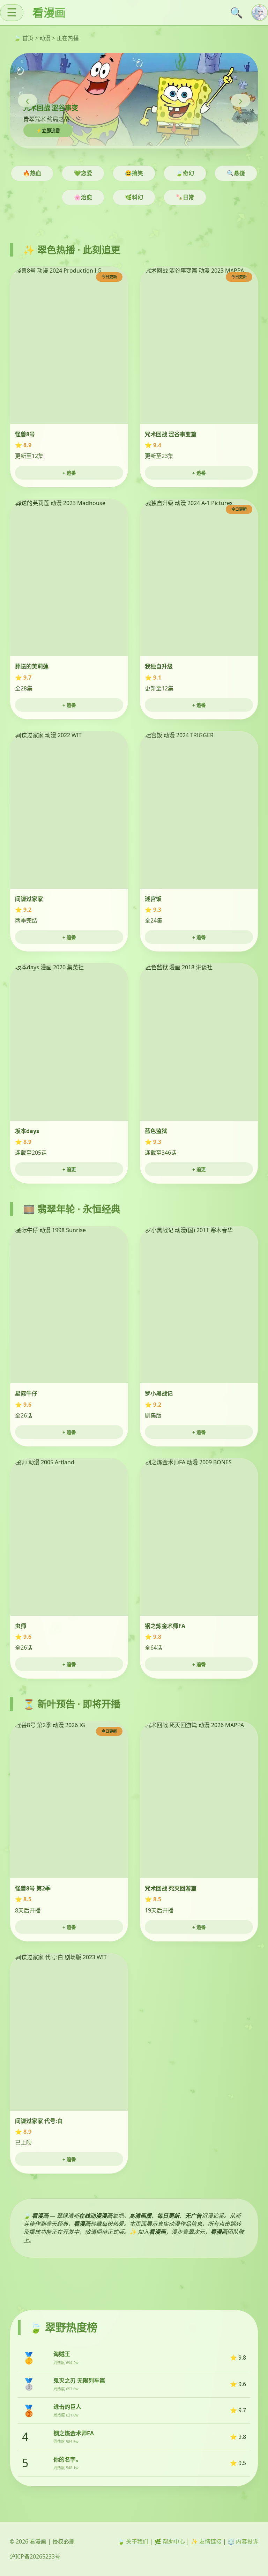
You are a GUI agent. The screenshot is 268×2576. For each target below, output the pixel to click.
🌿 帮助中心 (170, 2541)
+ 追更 (69, 1169)
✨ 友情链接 (206, 2541)
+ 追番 (69, 473)
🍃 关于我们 (133, 2541)
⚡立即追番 (48, 131)
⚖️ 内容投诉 (243, 2541)
